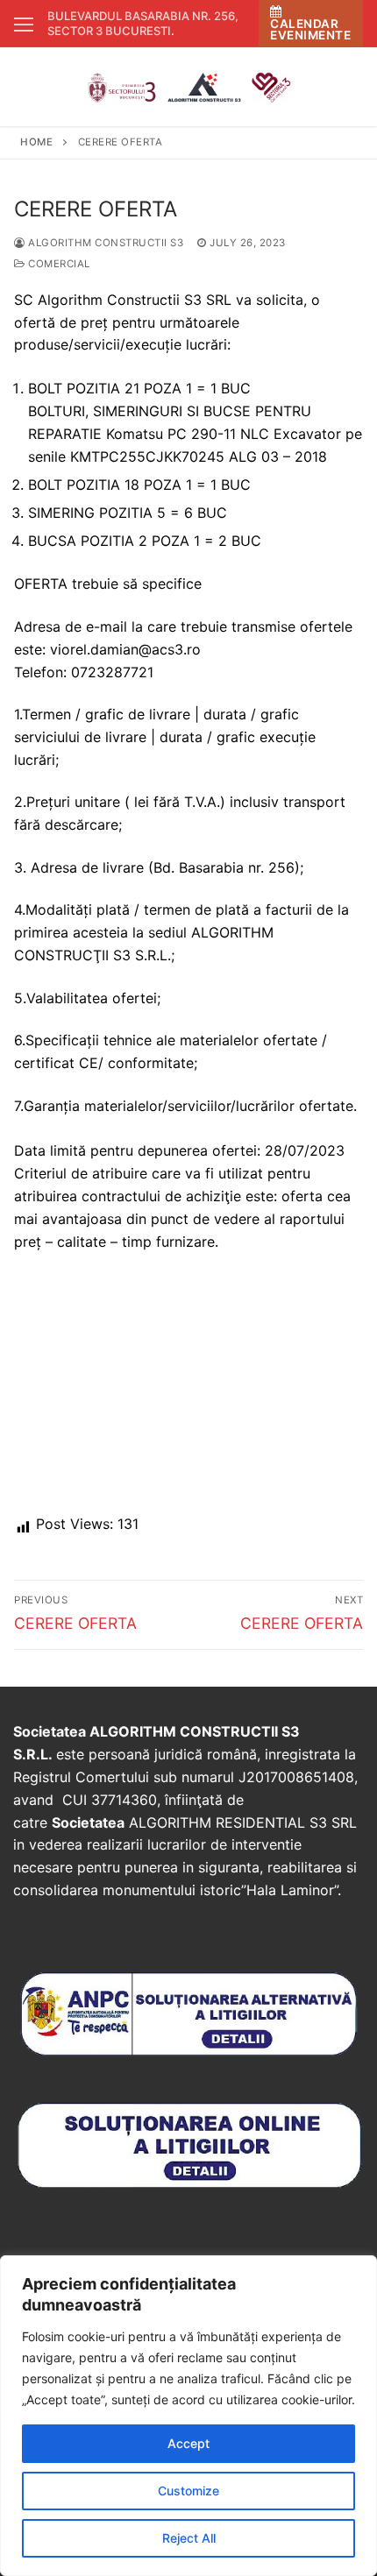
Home (36, 142)
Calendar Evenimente (310, 29)
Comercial (58, 264)
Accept (188, 2443)
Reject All (189, 2538)
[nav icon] (24, 24)
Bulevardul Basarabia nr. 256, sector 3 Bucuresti (143, 23)
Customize (188, 2491)
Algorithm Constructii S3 (104, 243)
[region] (188, 2416)
